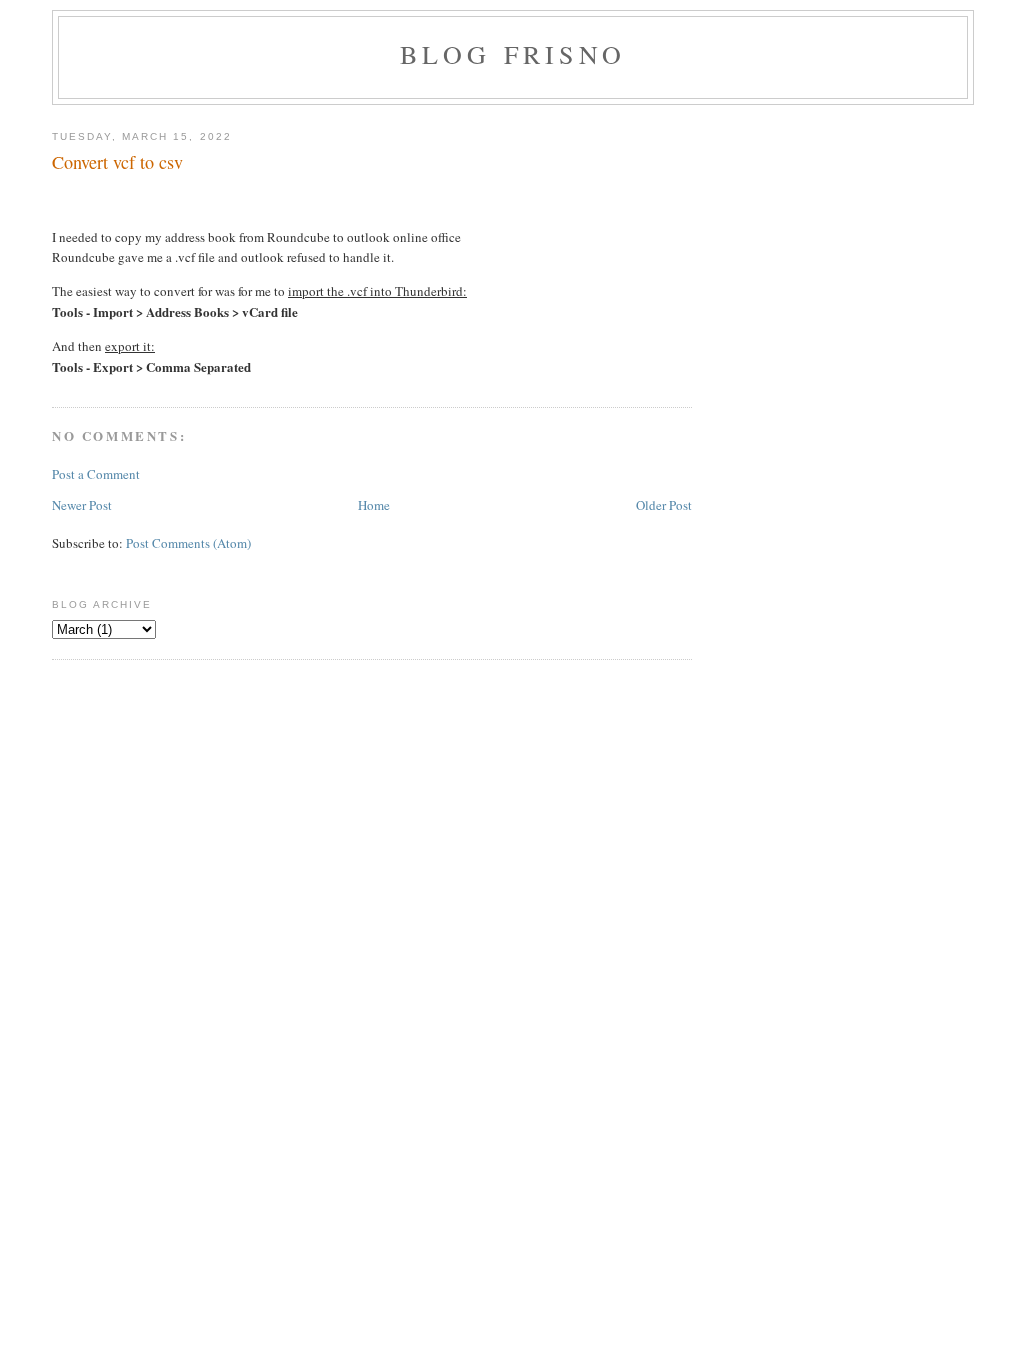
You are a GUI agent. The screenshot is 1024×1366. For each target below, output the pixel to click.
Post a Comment (96, 474)
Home (374, 505)
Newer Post (82, 505)
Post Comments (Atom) (188, 543)
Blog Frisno (513, 54)
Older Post (664, 505)
